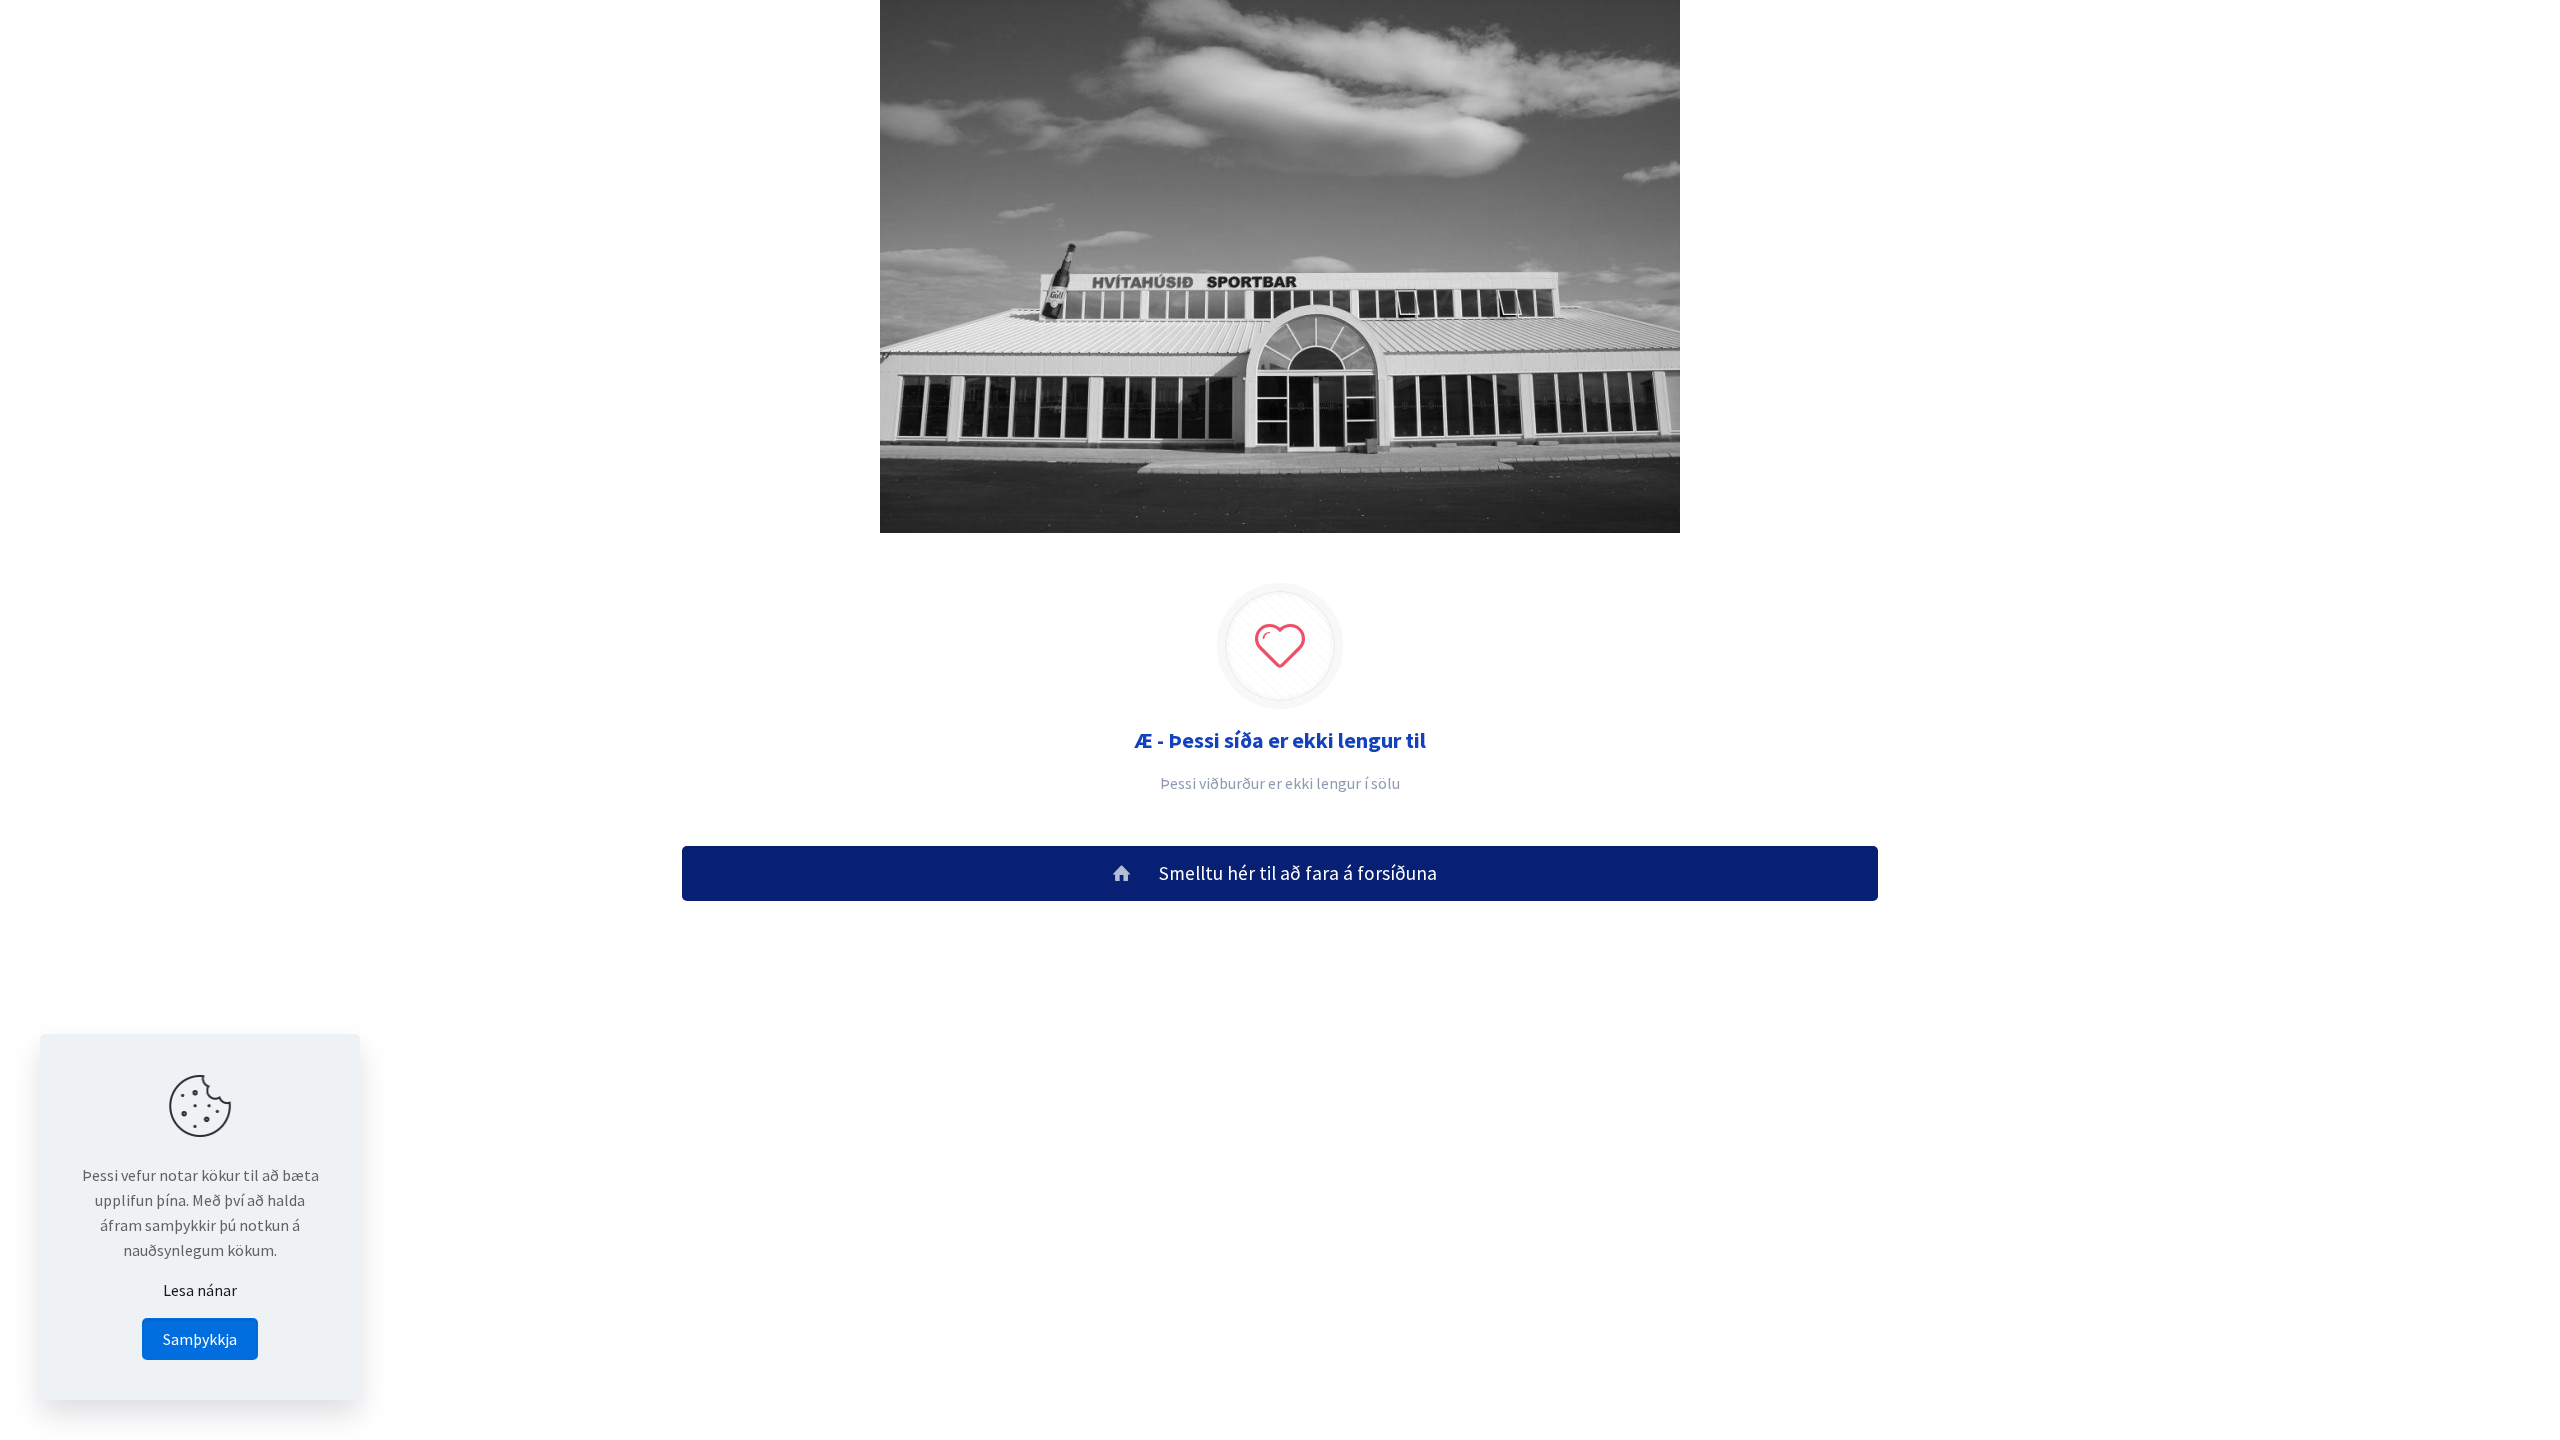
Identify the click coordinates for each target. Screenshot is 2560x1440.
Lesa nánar (200, 1290)
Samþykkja (200, 1339)
